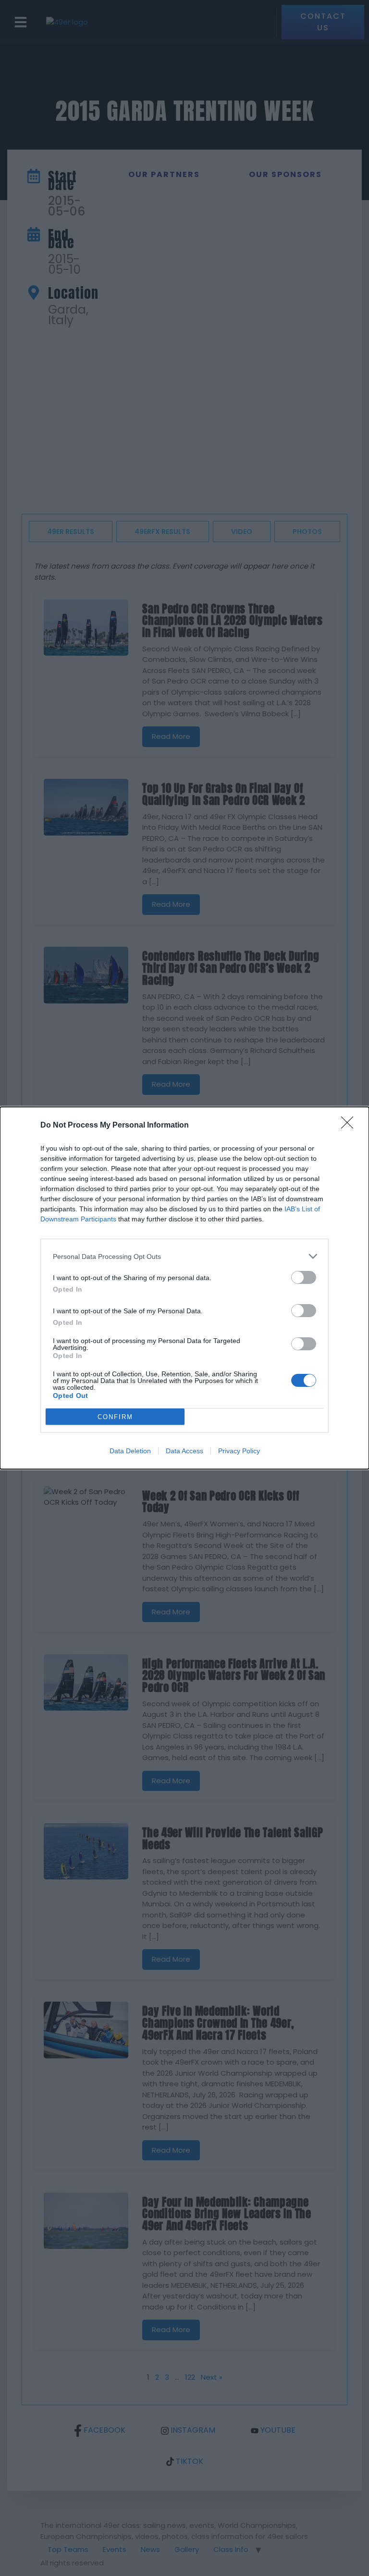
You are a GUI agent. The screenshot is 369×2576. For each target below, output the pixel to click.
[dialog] (184, 1288)
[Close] (350, 1126)
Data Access (184, 1451)
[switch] (304, 1277)
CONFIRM (115, 1417)
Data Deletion (130, 1451)
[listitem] (184, 1256)
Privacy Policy (239, 1451)
